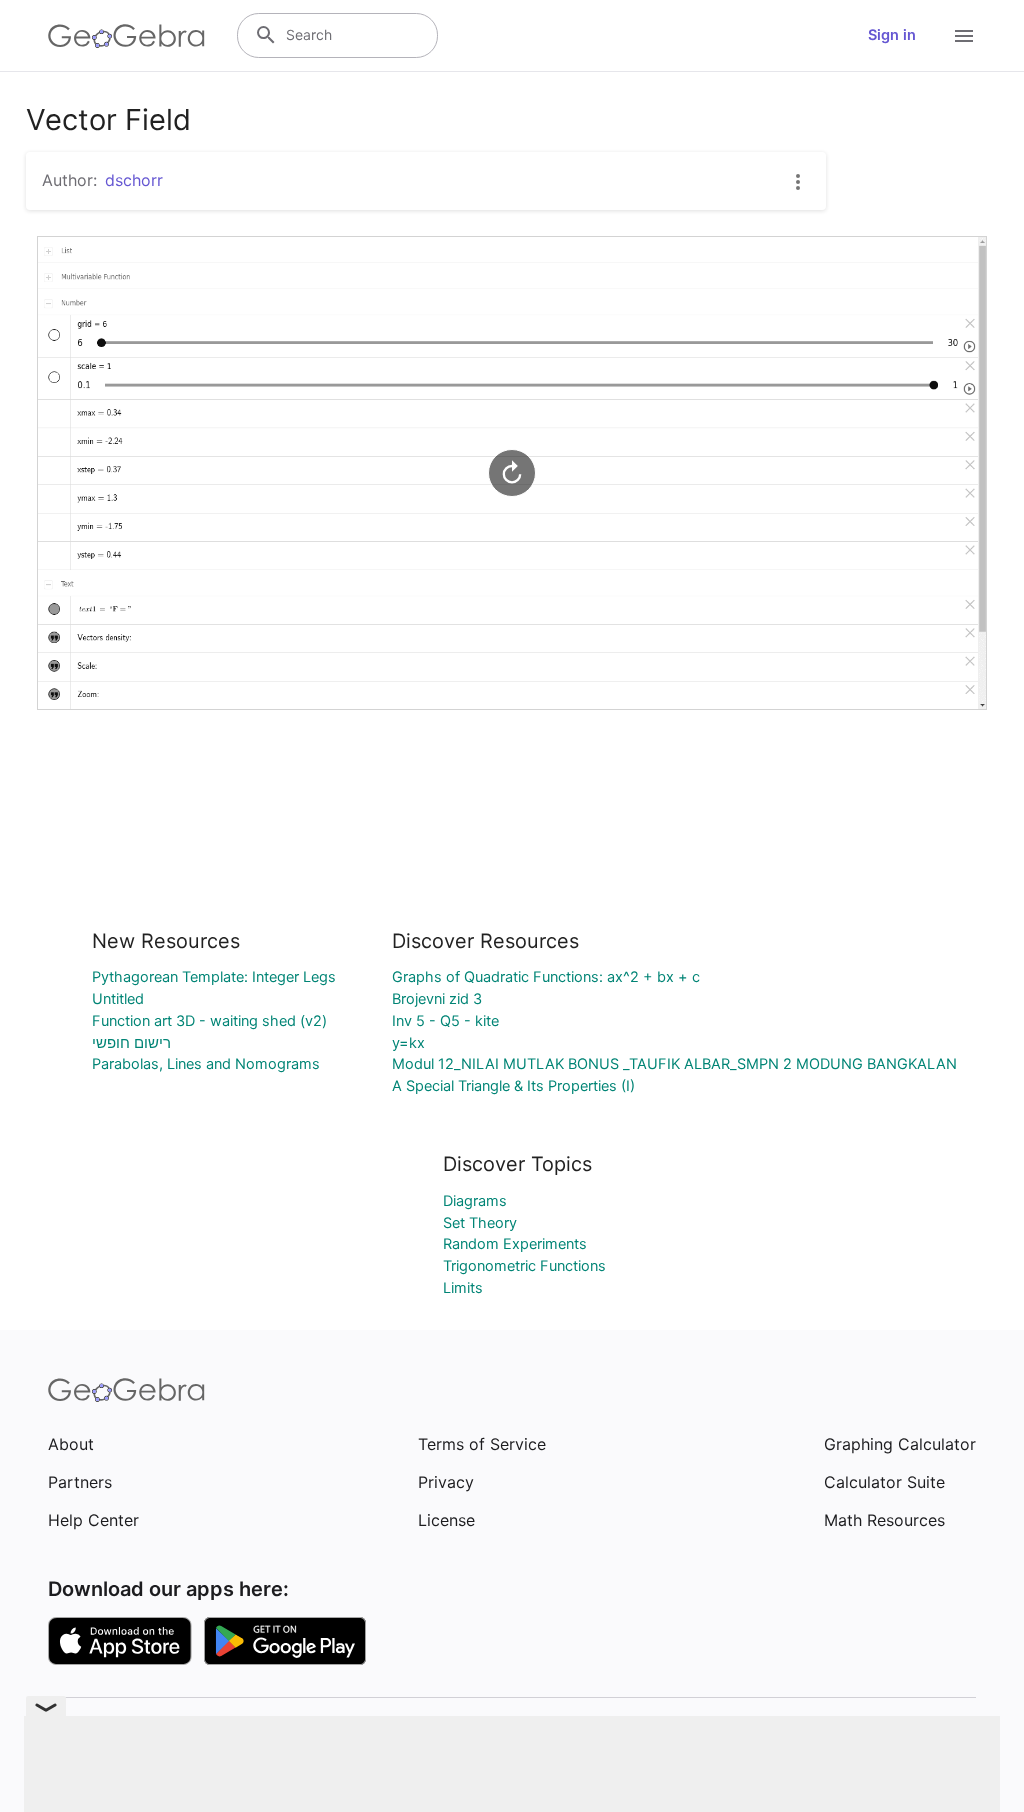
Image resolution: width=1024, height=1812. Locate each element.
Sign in (892, 35)
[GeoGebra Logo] (126, 36)
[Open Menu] (964, 36)
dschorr (134, 180)
